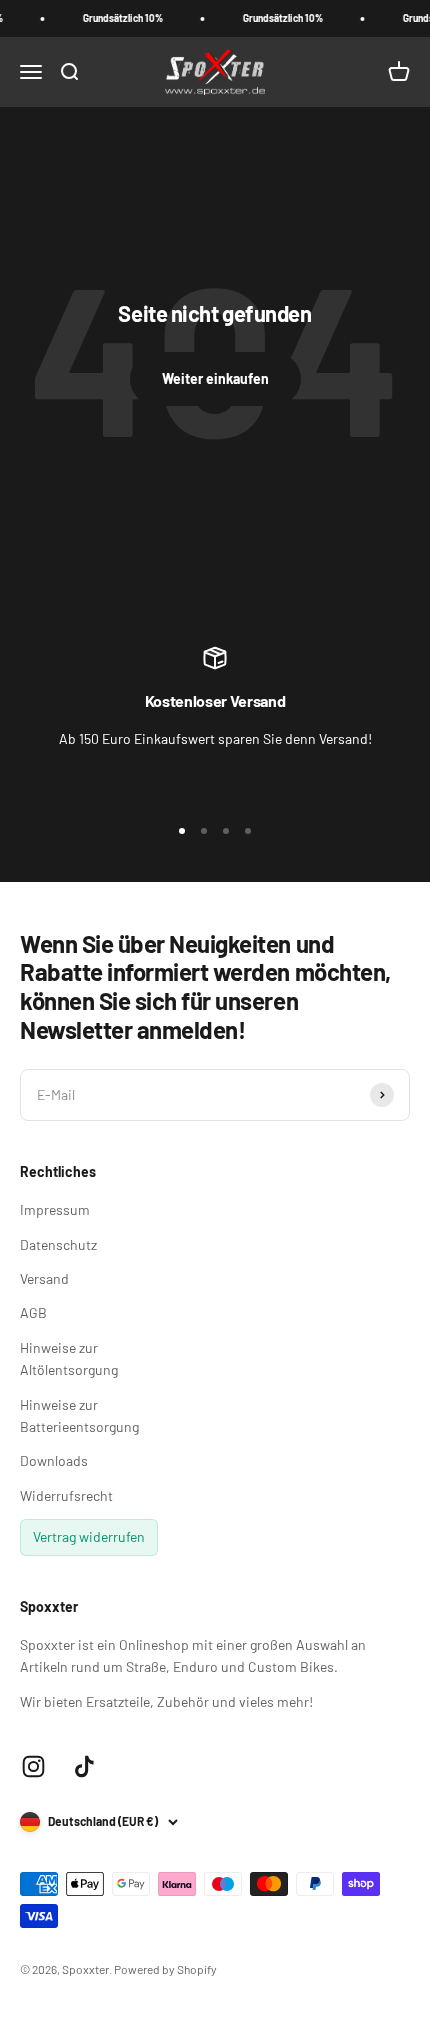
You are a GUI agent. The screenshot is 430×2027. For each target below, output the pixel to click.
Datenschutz (58, 1244)
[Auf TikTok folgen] (84, 1766)
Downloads (54, 1460)
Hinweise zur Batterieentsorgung (79, 1415)
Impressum (55, 1209)
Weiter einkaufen (215, 378)
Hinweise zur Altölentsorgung (69, 1358)
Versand (44, 1278)
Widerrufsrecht (66, 1495)
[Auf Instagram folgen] (33, 1766)
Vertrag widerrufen (89, 1536)
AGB (33, 1312)
